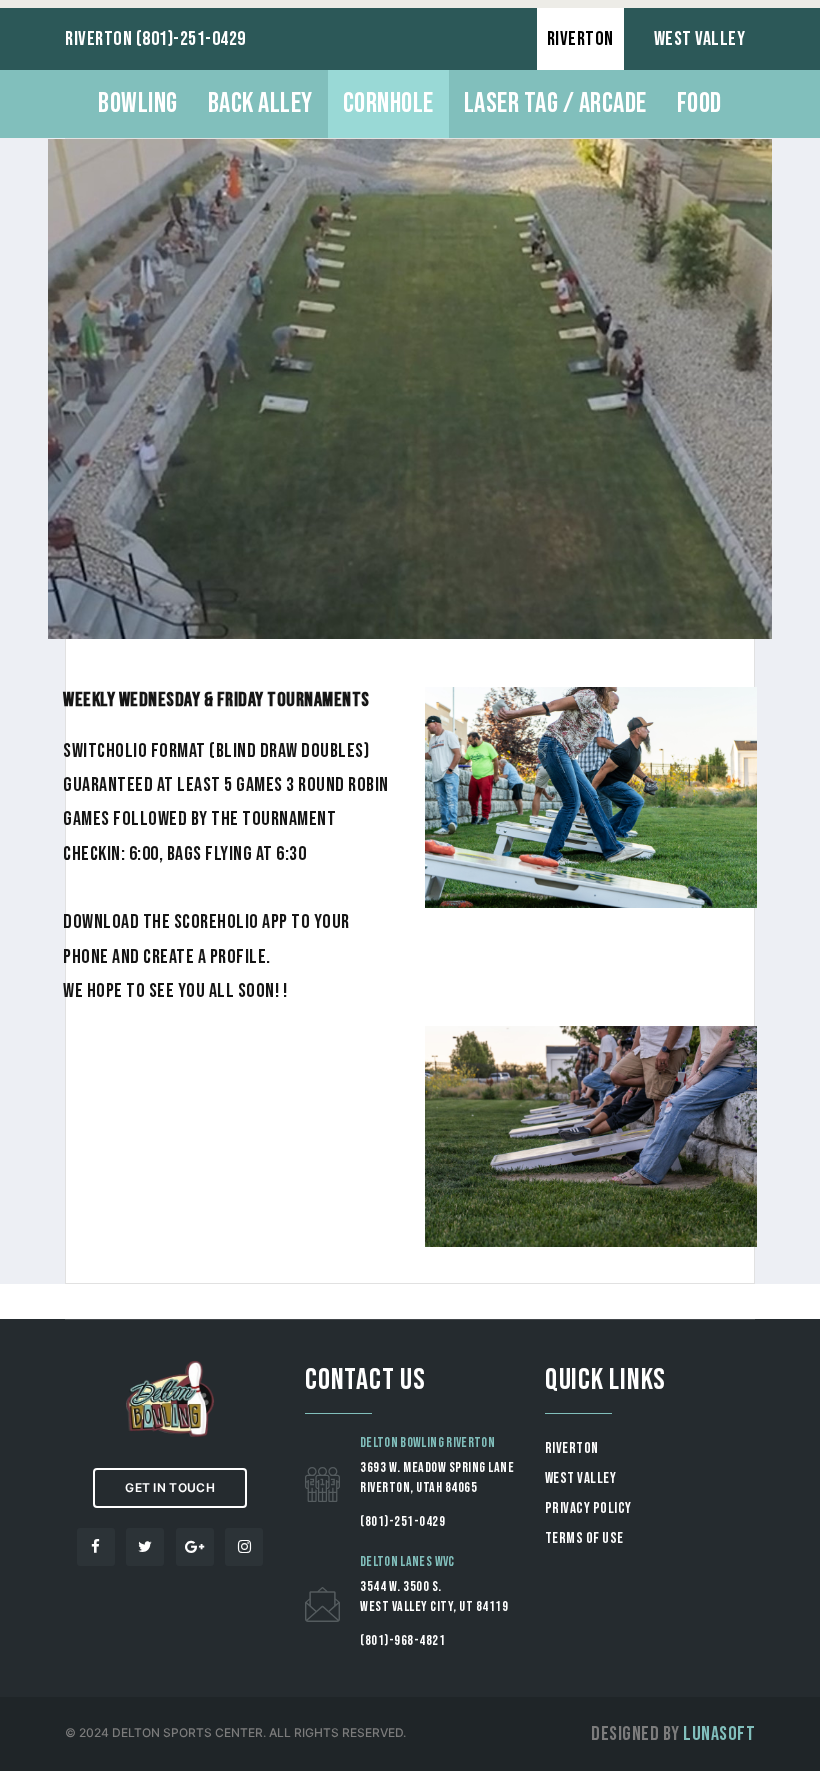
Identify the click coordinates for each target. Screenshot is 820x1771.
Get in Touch (170, 1487)
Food (699, 103)
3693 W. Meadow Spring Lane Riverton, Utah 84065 (437, 1477)
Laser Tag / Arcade (555, 103)
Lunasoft (719, 1734)
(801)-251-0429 (402, 1521)
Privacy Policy (588, 1508)
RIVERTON (580, 39)
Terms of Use (584, 1538)
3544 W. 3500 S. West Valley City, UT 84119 (434, 1596)
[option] (410, 389)
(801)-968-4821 (402, 1640)
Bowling (138, 103)
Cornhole (388, 103)
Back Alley (260, 103)
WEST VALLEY (700, 39)
